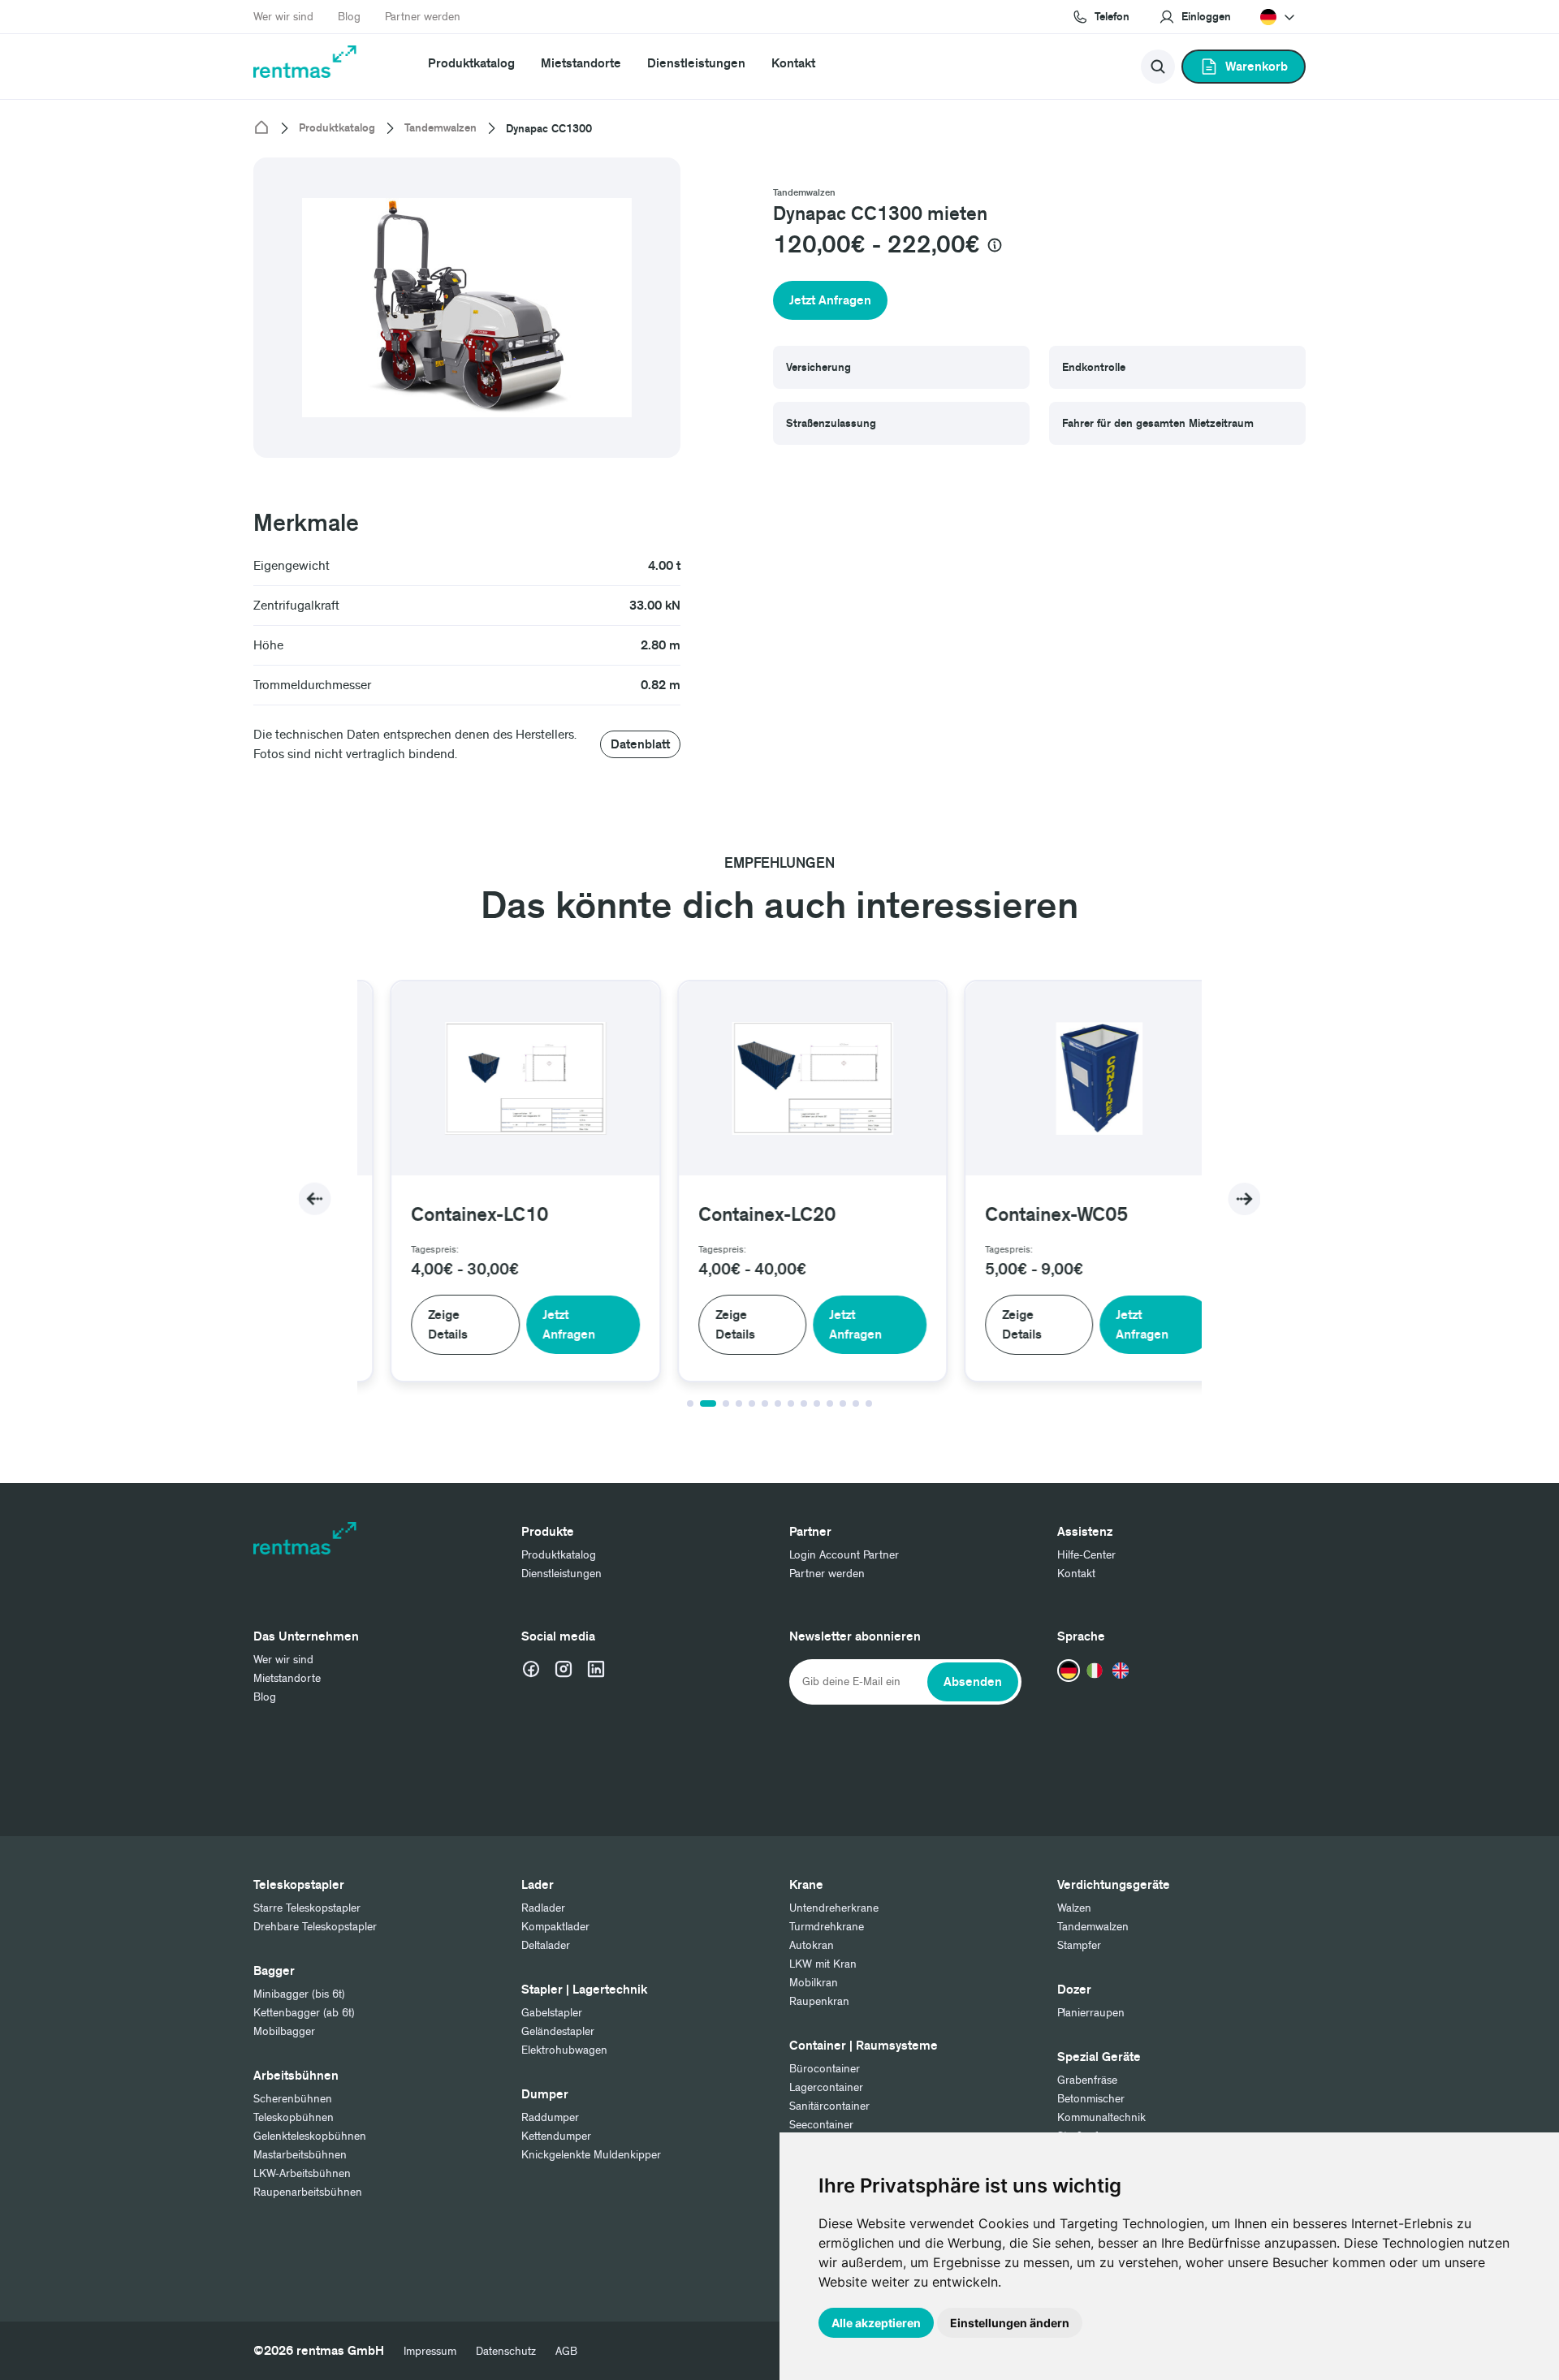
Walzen (1074, 1908)
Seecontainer (821, 2125)
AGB (566, 2351)
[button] (1195, 17)
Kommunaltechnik (1101, 2117)
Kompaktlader (555, 1927)
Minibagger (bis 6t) (299, 1994)
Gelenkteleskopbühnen (310, 2136)
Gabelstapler (552, 2013)
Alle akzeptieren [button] (876, 2323)
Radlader (543, 1908)
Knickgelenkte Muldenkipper (591, 2155)
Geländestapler (558, 2031)
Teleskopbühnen (294, 2117)
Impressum (430, 2351)
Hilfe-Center (1086, 1555)
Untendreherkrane (834, 1908)
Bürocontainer (825, 2069)
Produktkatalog (471, 63)
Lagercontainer (826, 2087)
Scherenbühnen (293, 2099)
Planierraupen (1091, 2013)
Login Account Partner (844, 1555)
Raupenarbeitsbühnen (308, 2192)
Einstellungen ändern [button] (1010, 2323)
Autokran (812, 1945)
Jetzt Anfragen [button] (830, 300)
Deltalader (546, 1945)
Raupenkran (819, 2001)
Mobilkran (814, 1983)
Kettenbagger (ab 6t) (304, 2013)
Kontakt (793, 63)
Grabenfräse (1087, 2080)
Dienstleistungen (696, 63)
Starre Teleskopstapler (307, 1908)
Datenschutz (506, 2351)
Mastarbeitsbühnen (300, 2155)
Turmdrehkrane (827, 1927)
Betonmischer (1091, 2099)
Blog (349, 17)
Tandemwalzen (440, 128)
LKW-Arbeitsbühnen (302, 2173)
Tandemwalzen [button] (804, 193)
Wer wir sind (283, 17)
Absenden (973, 1682)
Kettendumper (556, 2136)
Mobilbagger (284, 2031)
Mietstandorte (581, 63)
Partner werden (423, 17)
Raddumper (550, 2117)
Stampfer (1079, 1945)
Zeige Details (415, 1325)
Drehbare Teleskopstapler (315, 1927)
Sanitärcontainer (829, 2106)
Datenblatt (640, 744)
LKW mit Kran (823, 1964)
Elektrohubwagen (564, 2050)
